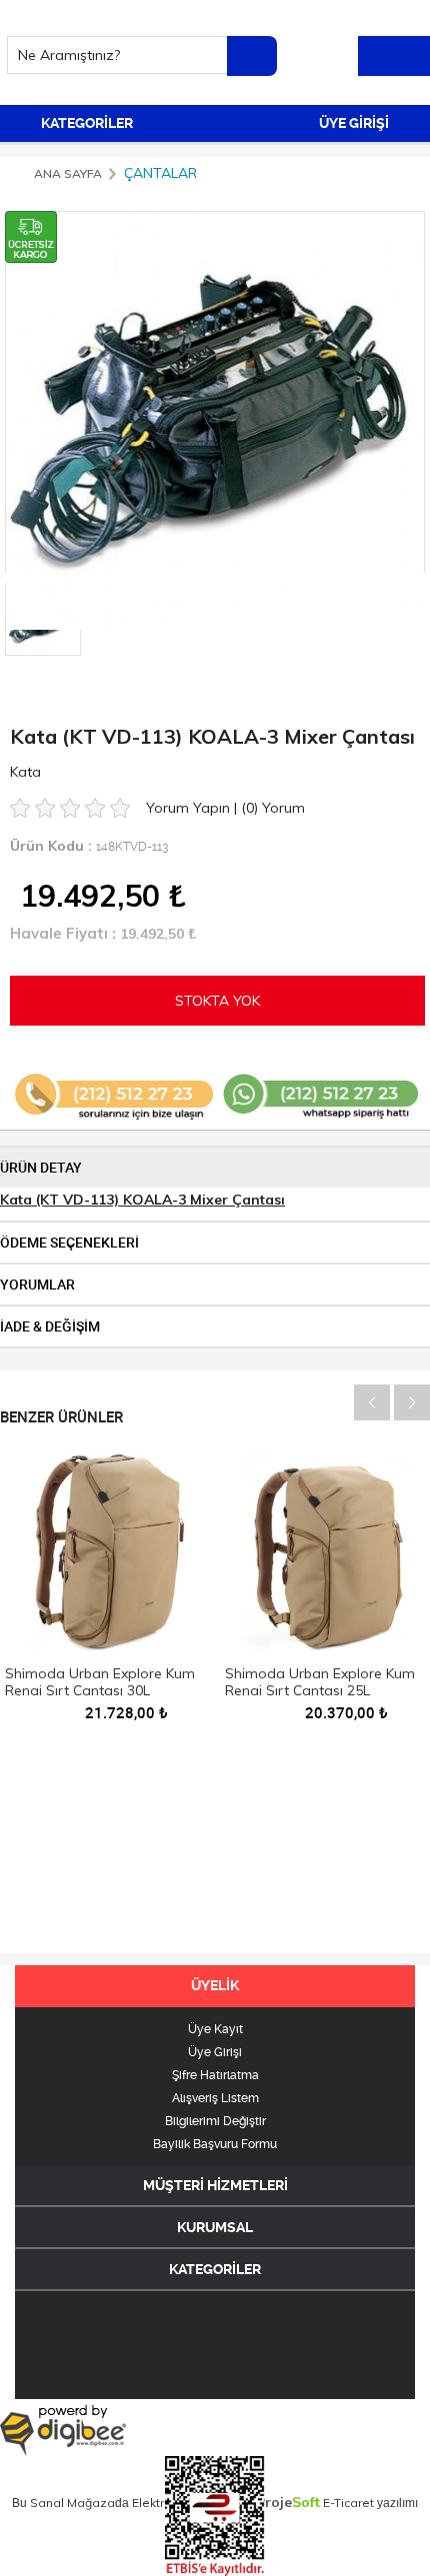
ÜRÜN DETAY (41, 1168)
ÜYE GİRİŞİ (355, 123)
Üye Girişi (215, 2052)
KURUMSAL (215, 2227)
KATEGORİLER (85, 123)
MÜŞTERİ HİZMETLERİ (215, 2185)
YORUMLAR (37, 1285)
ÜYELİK (215, 1985)
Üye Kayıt (215, 2029)
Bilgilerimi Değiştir (215, 2121)
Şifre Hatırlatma (215, 2075)
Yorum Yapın (190, 808)
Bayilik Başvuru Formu (215, 2144)
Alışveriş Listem (215, 2098)
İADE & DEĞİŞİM (50, 1326)
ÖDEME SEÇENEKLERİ (69, 1243)
